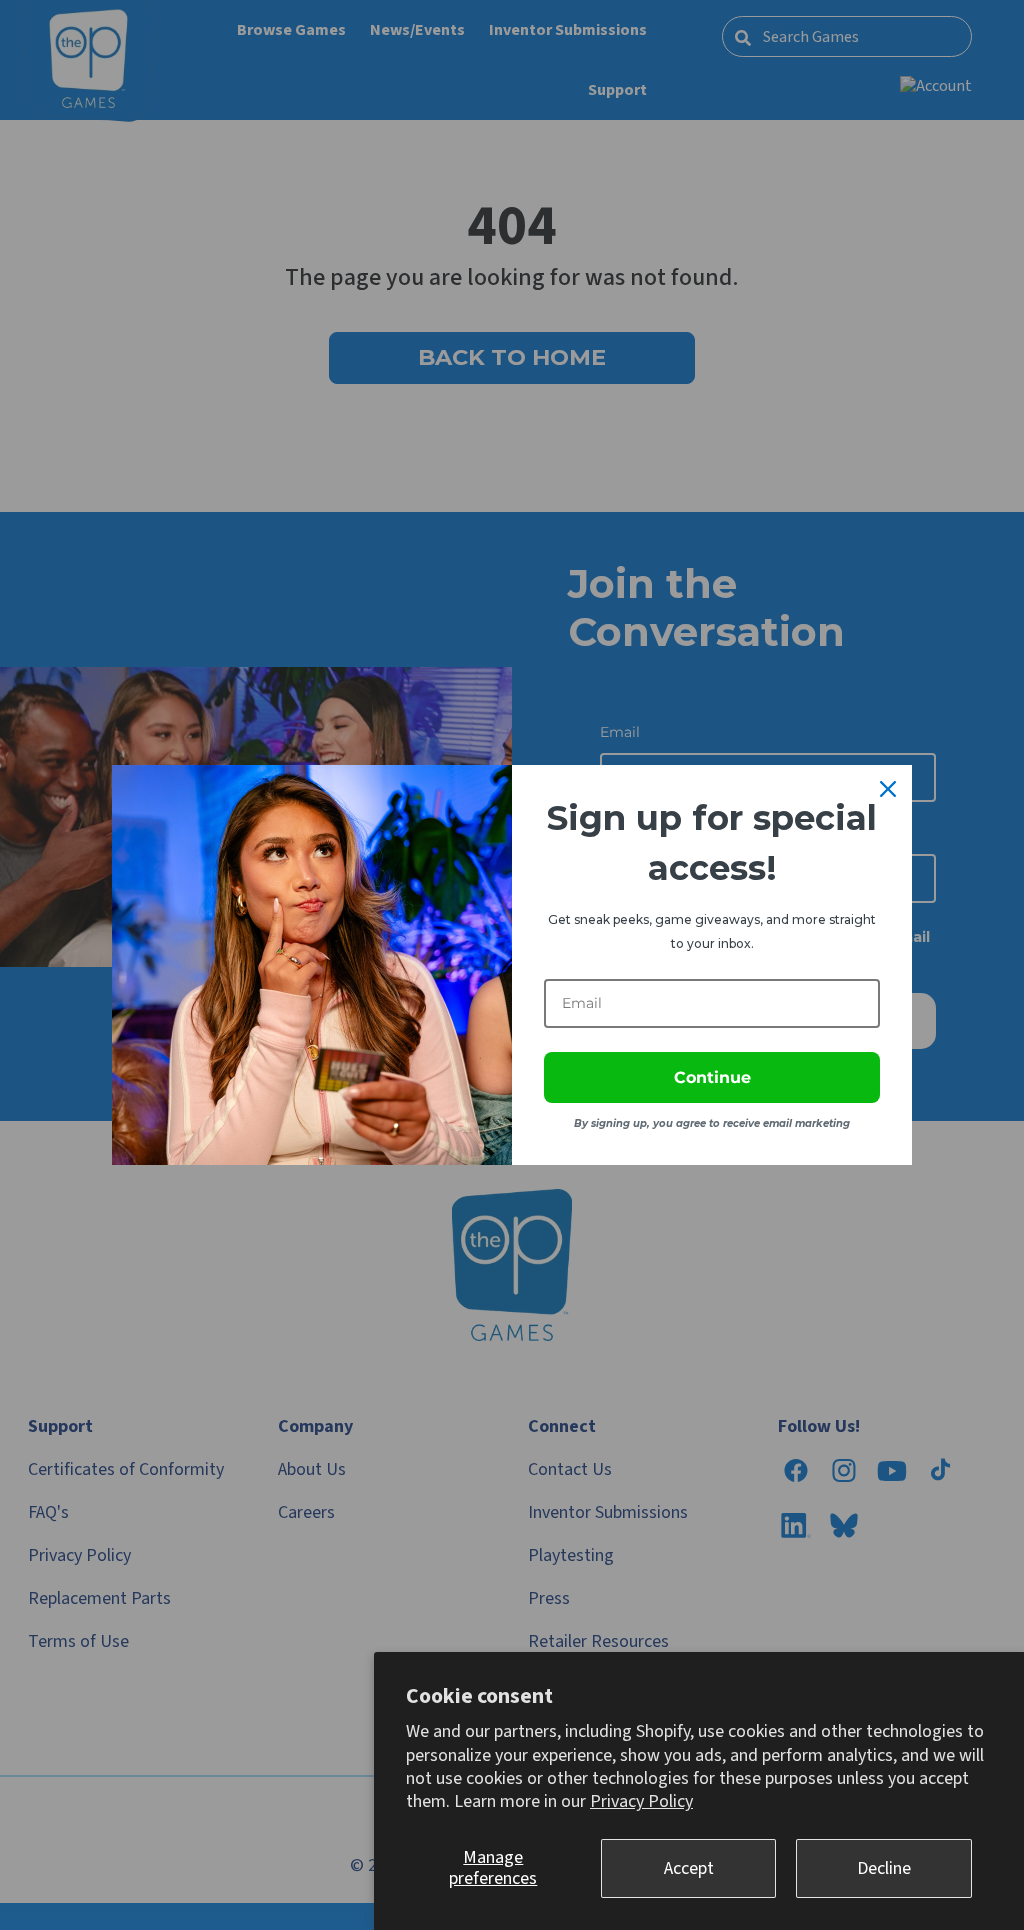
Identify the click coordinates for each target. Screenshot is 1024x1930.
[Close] (888, 789)
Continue (712, 1077)
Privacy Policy (641, 1801)
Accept (689, 1868)
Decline (884, 1868)
